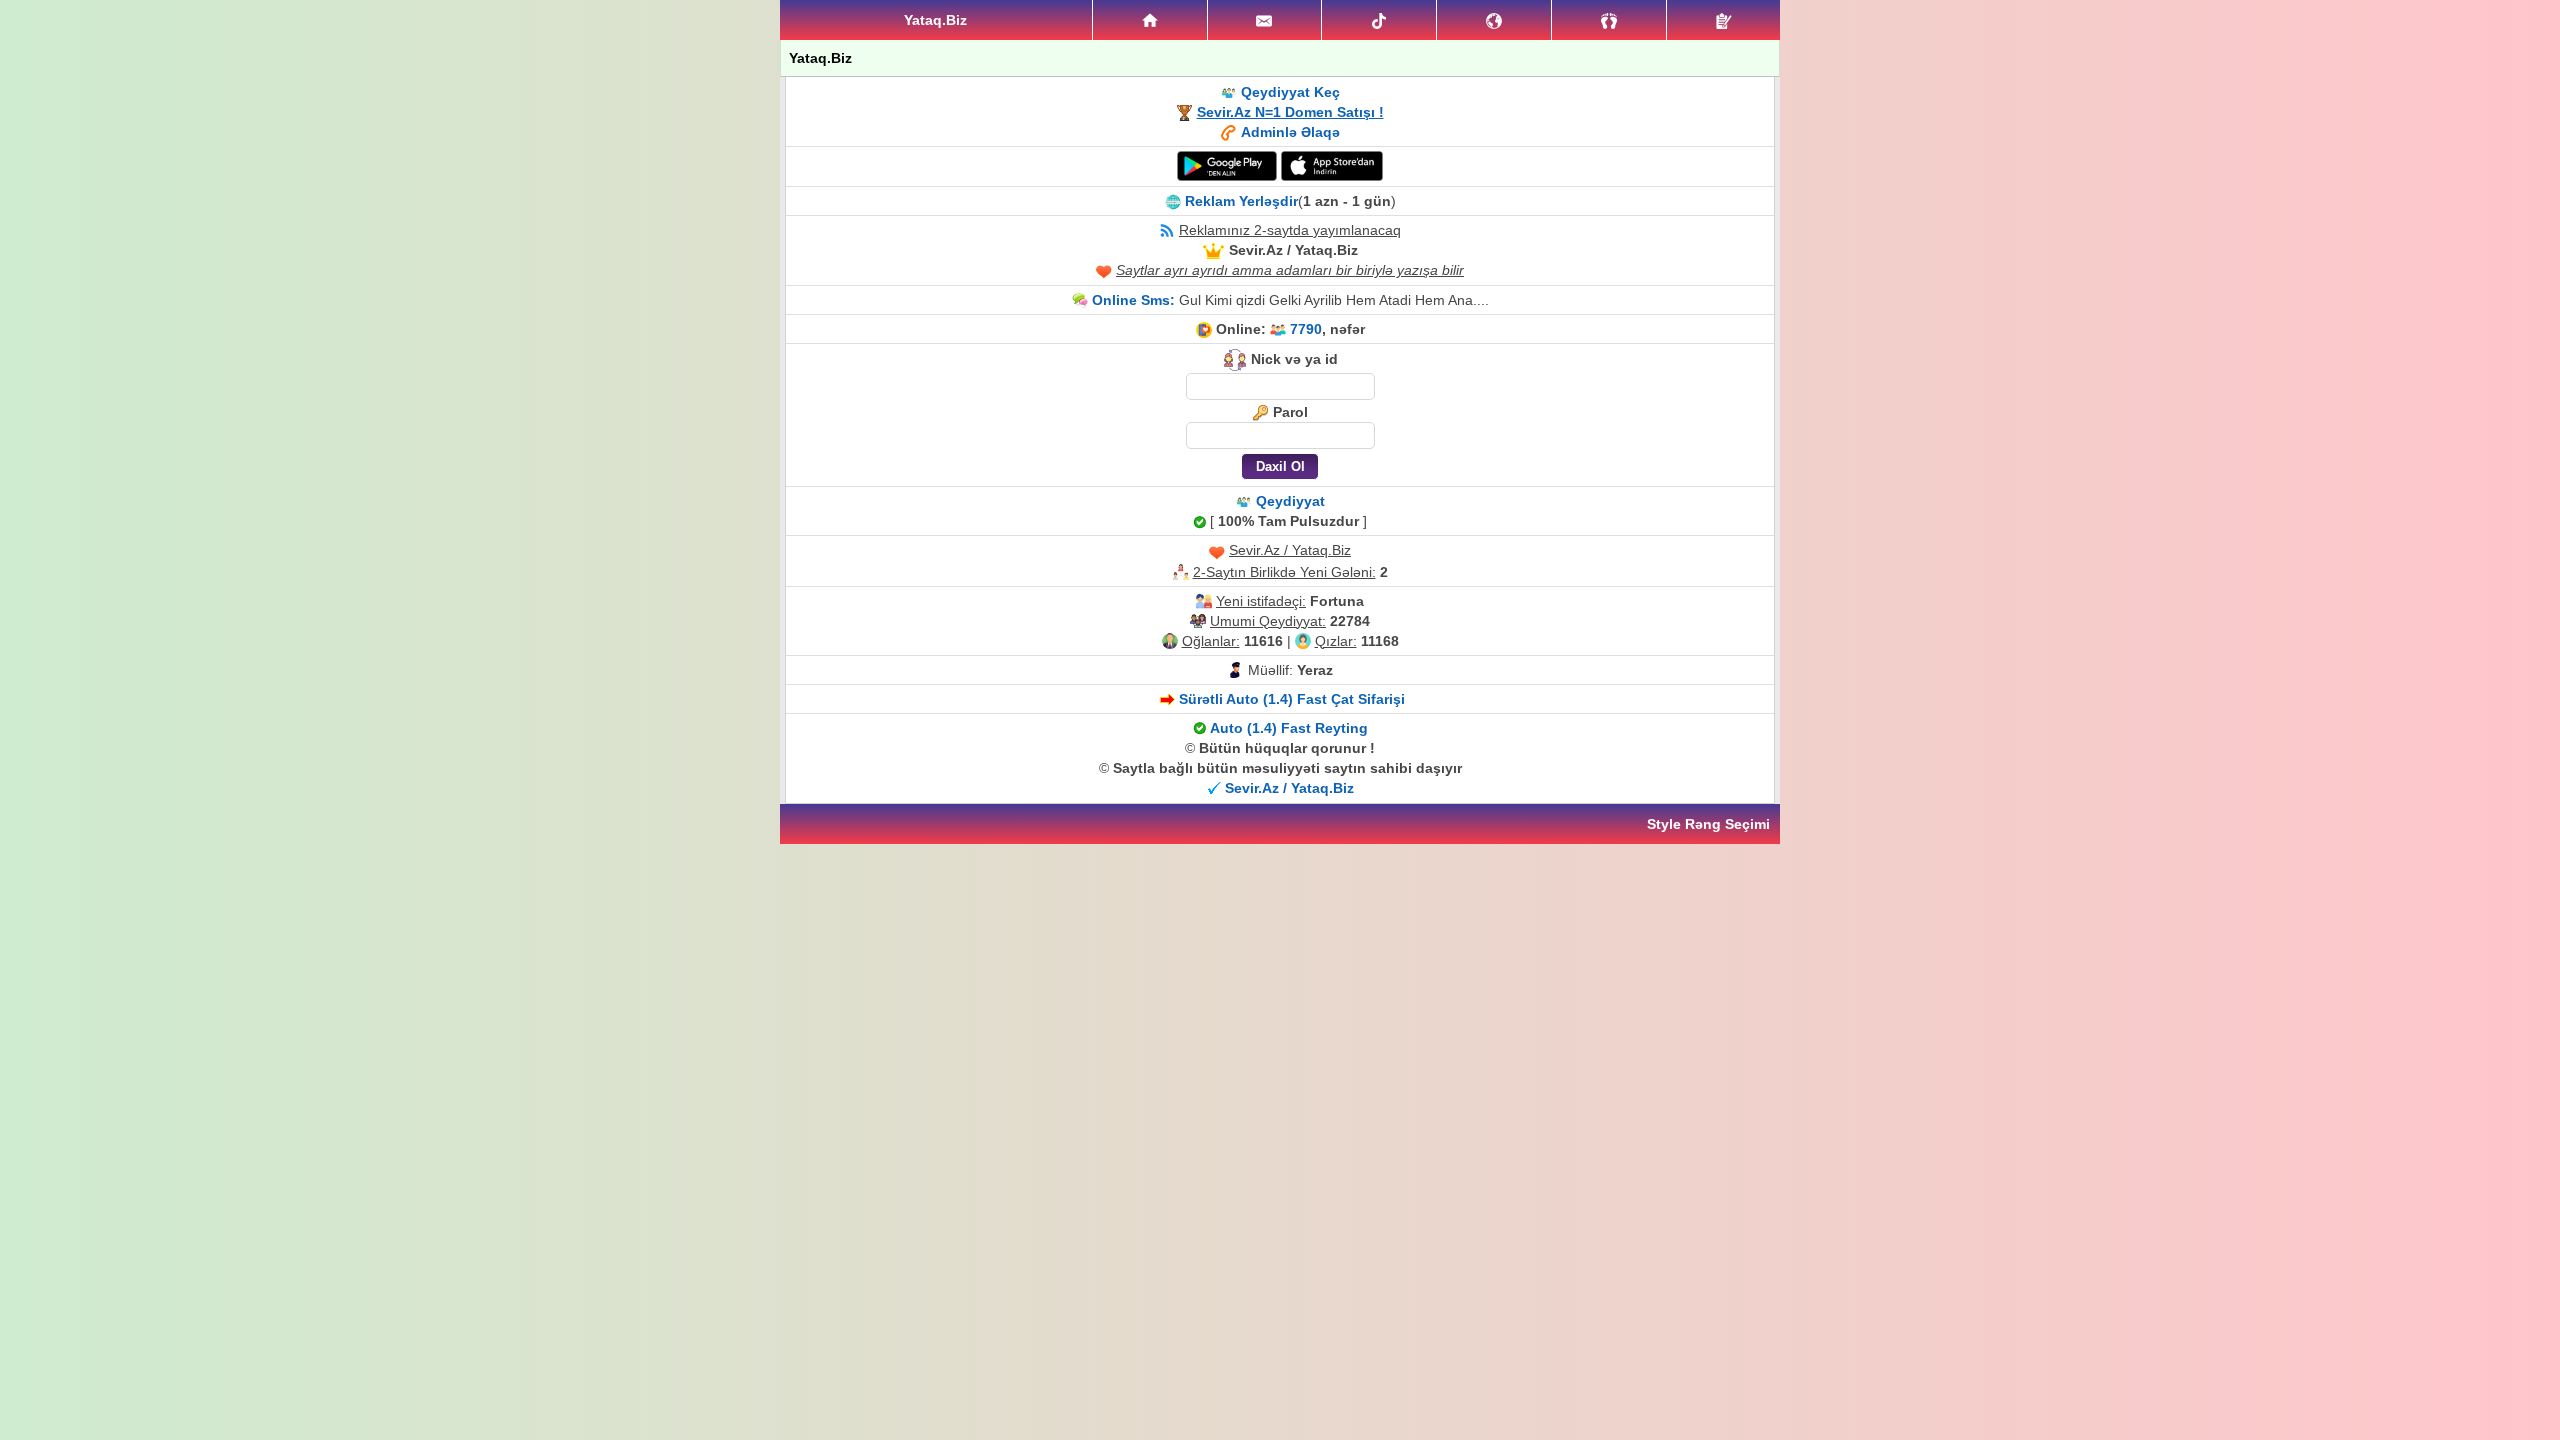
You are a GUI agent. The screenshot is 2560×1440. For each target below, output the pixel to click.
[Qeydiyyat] (1723, 20)
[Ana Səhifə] (1150, 20)
